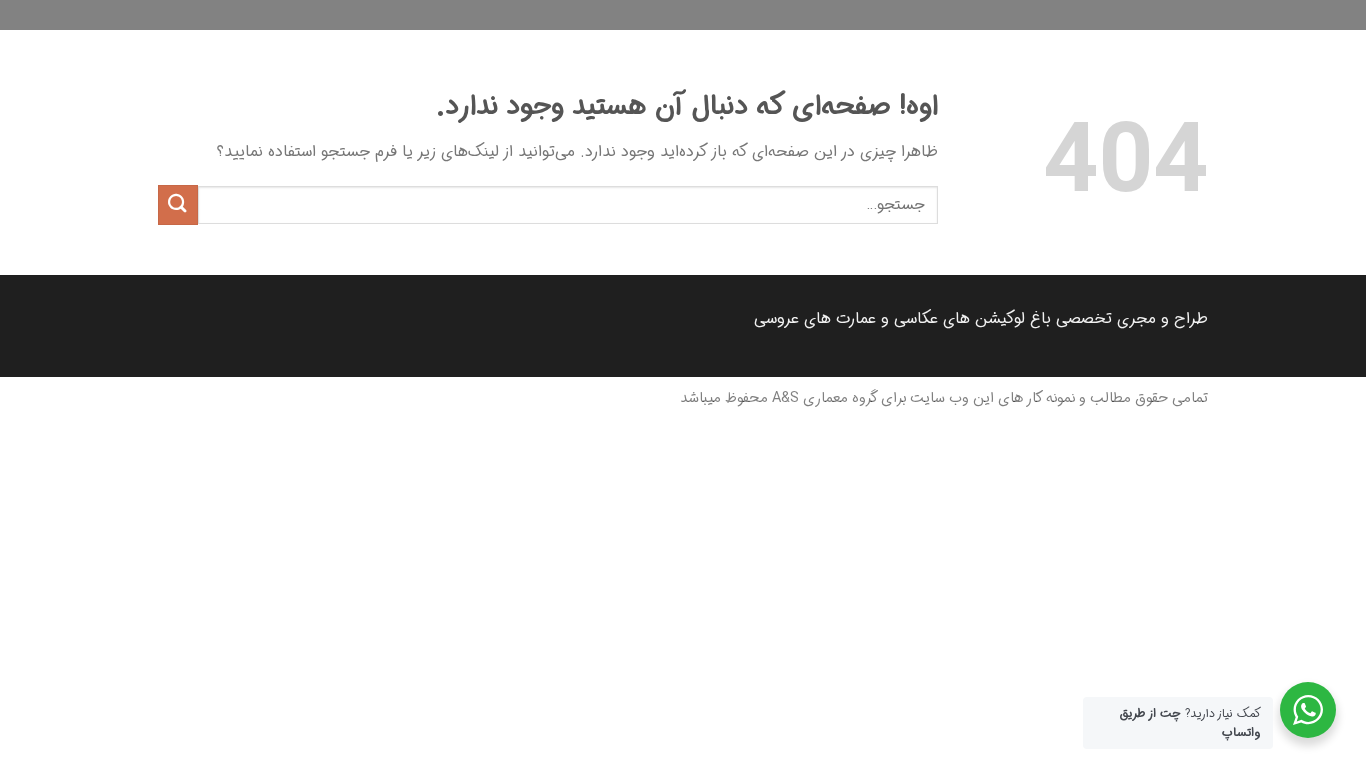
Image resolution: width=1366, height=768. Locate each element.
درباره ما (1139, 45)
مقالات (1193, 45)
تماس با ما (1074, 45)
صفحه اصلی (1318, 45)
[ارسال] (178, 204)
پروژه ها (1248, 45)
